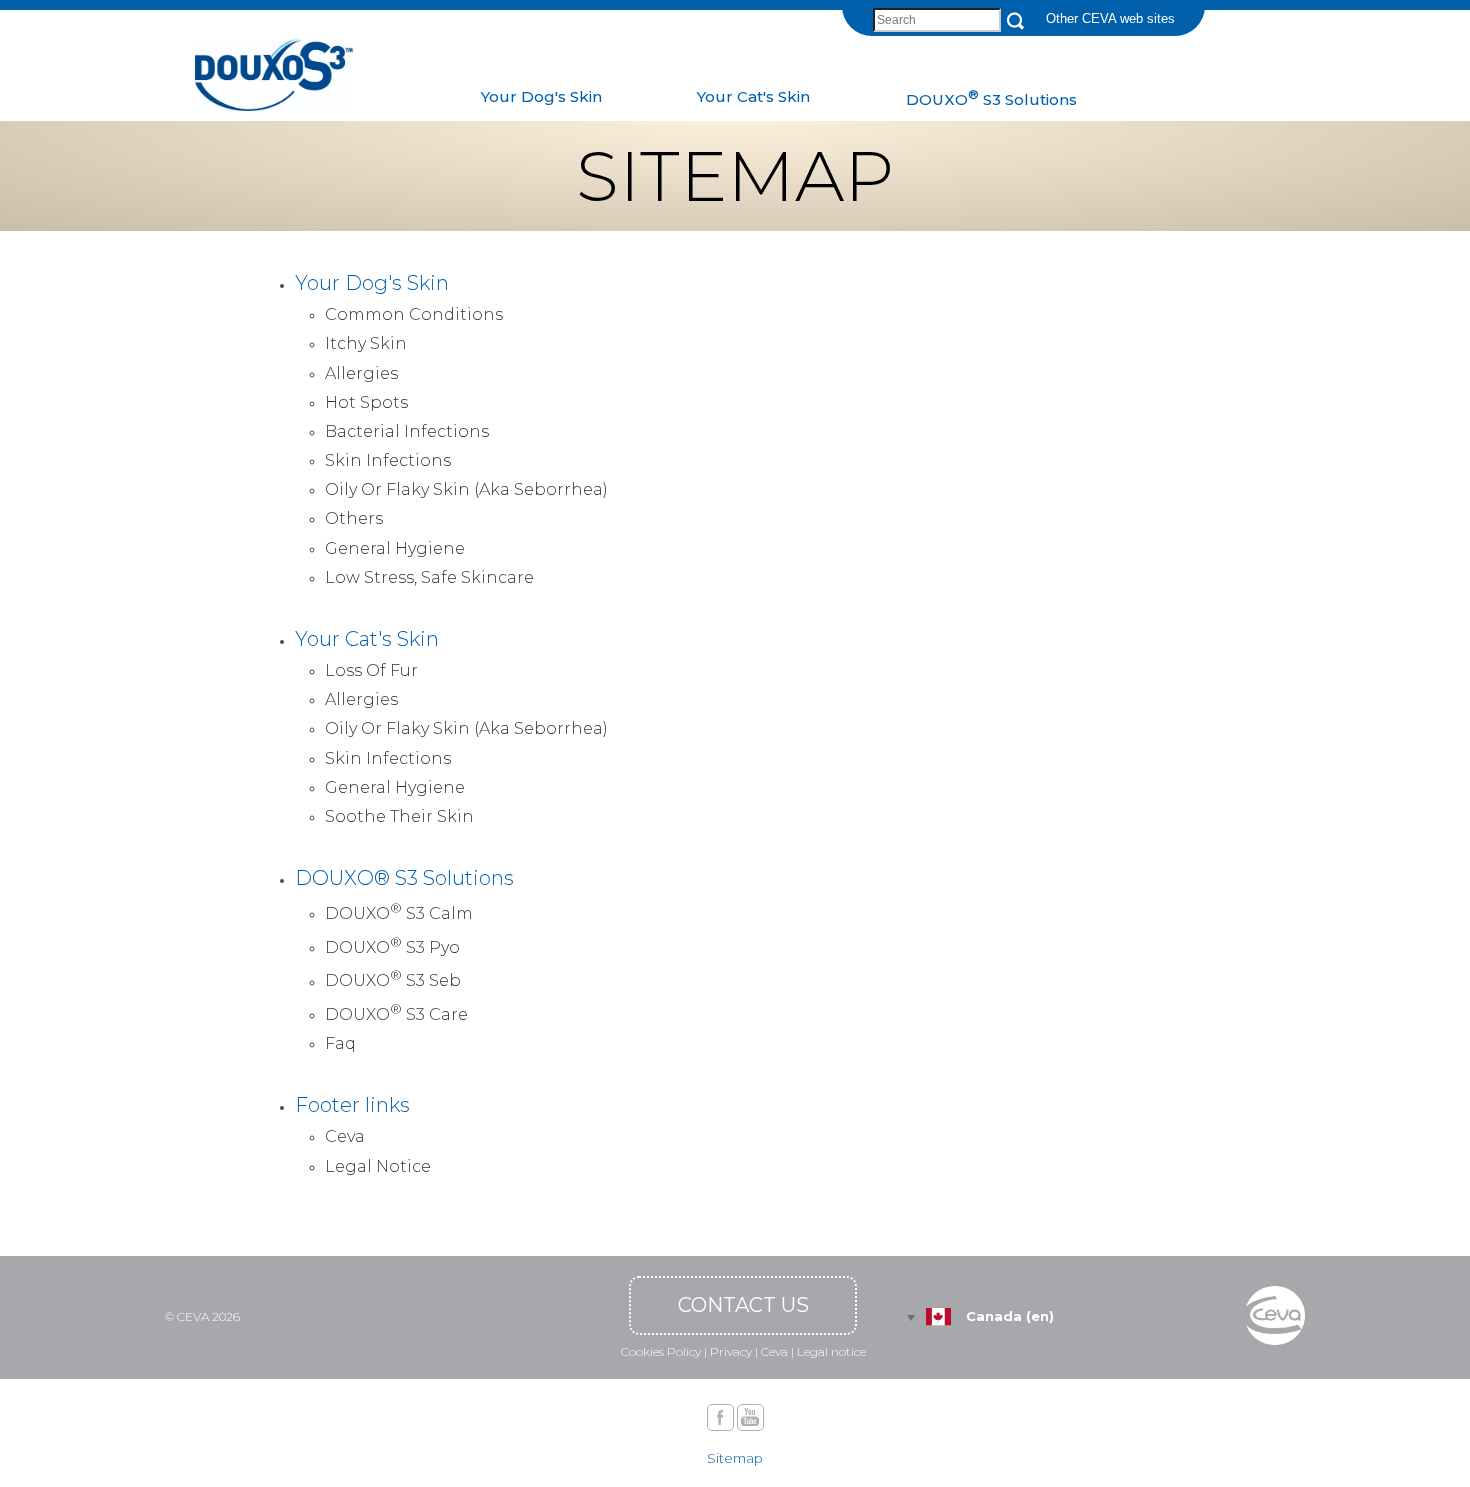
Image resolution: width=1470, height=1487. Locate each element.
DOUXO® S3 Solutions (404, 878)
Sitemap (735, 1458)
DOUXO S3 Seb (393, 978)
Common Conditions (414, 314)
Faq (340, 1043)
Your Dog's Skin (372, 283)
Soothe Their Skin (399, 816)
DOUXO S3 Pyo (392, 945)
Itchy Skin (366, 343)
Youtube (750, 1417)
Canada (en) (1010, 1316)
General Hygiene (395, 548)
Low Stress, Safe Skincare (429, 577)
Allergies (361, 373)
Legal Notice (378, 1166)
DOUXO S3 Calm (399, 911)
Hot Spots (366, 402)
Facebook (720, 1417)
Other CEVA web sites (1110, 18)
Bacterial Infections (407, 431)
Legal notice (831, 1351)
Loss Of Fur (371, 670)
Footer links (352, 1105)
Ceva (345, 1136)
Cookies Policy (661, 1351)
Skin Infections (388, 460)
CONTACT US (743, 1305)
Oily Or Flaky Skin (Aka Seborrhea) (466, 489)
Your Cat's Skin (367, 639)
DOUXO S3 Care (396, 1012)
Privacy (731, 1351)
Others (354, 518)
